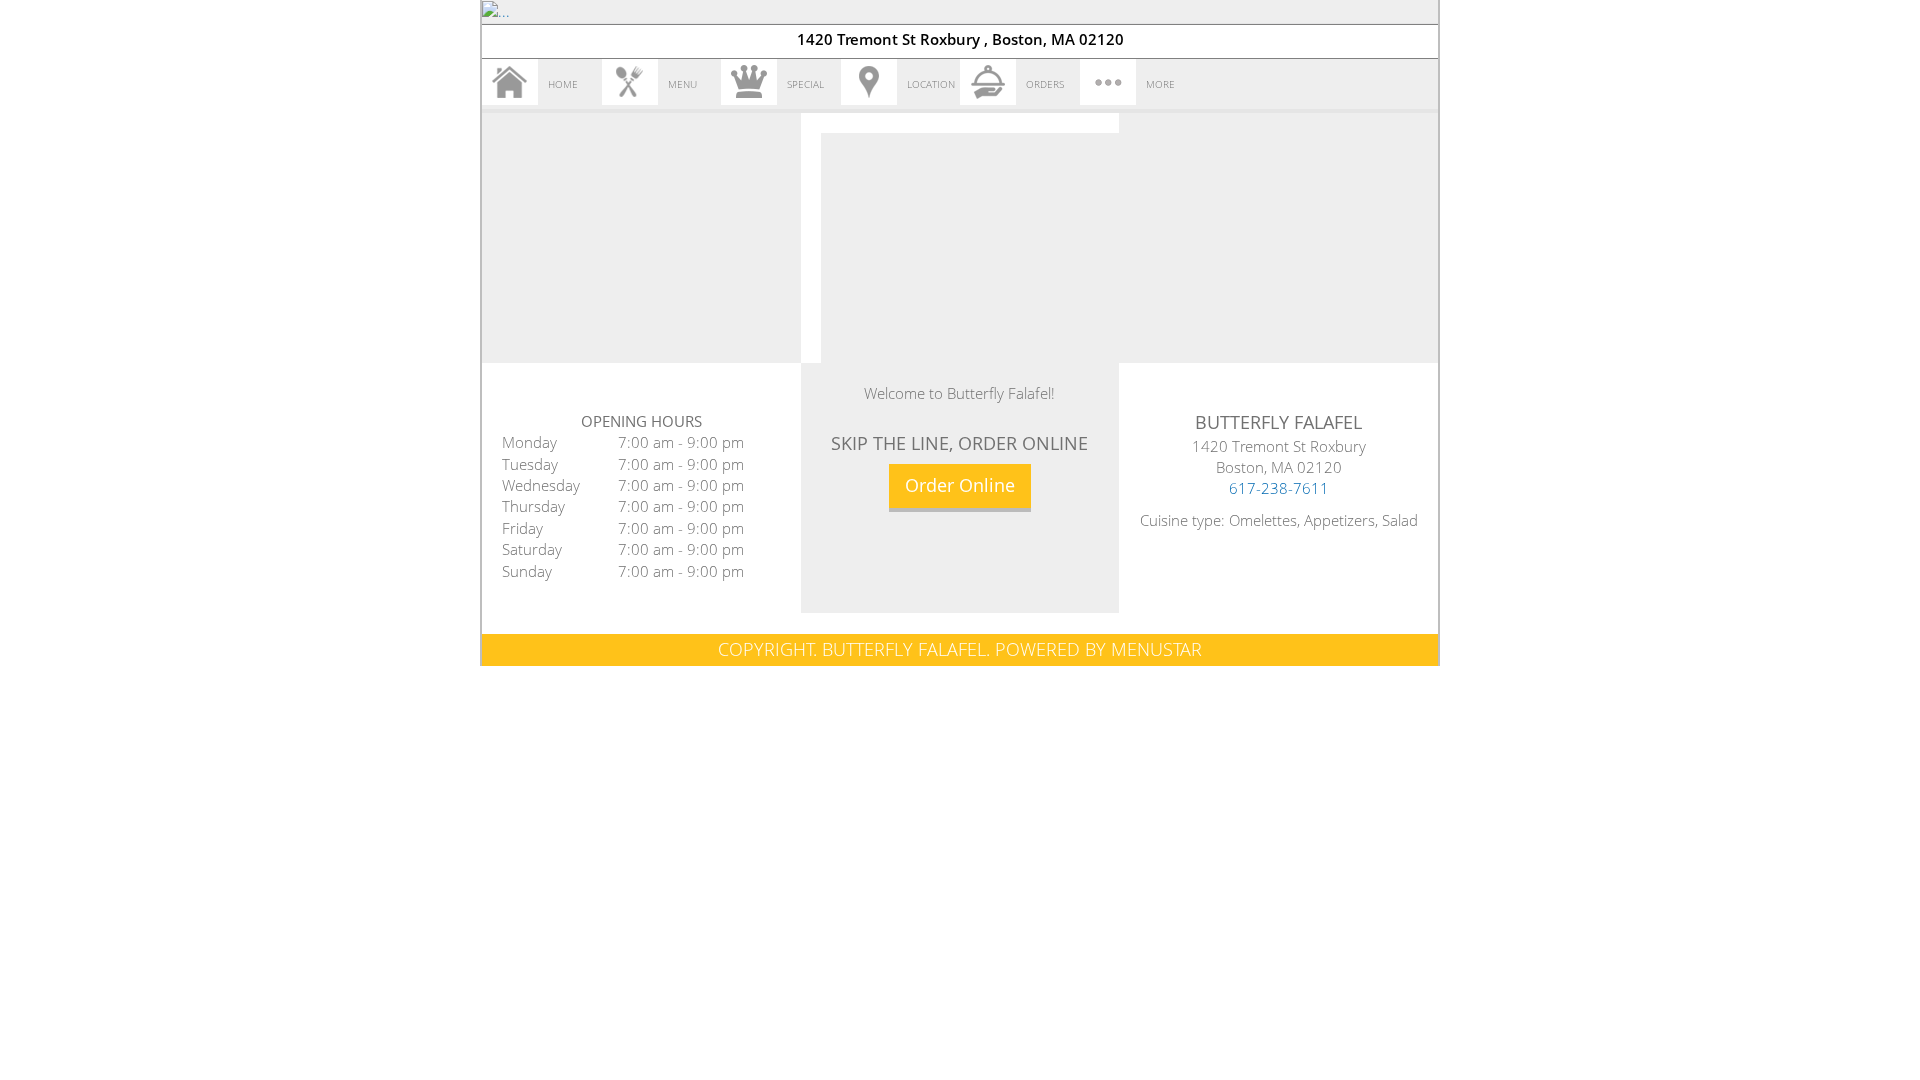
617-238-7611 (1279, 488)
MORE (1160, 84)
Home (563, 84)
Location (931, 84)
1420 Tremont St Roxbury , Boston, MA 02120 (960, 39)
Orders (1045, 84)
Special (805, 84)
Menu (682, 84)
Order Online (960, 485)
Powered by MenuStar (1098, 649)
